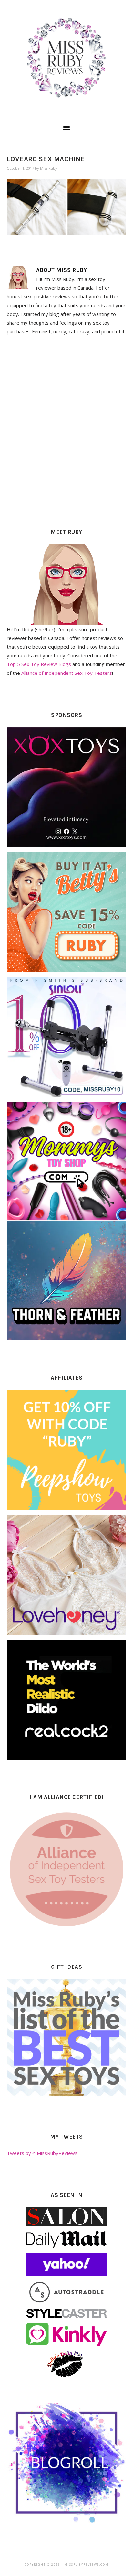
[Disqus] (67, 430)
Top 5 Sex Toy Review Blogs (39, 664)
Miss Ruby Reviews (66, 58)
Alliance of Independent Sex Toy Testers (67, 673)
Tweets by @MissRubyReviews (42, 2153)
